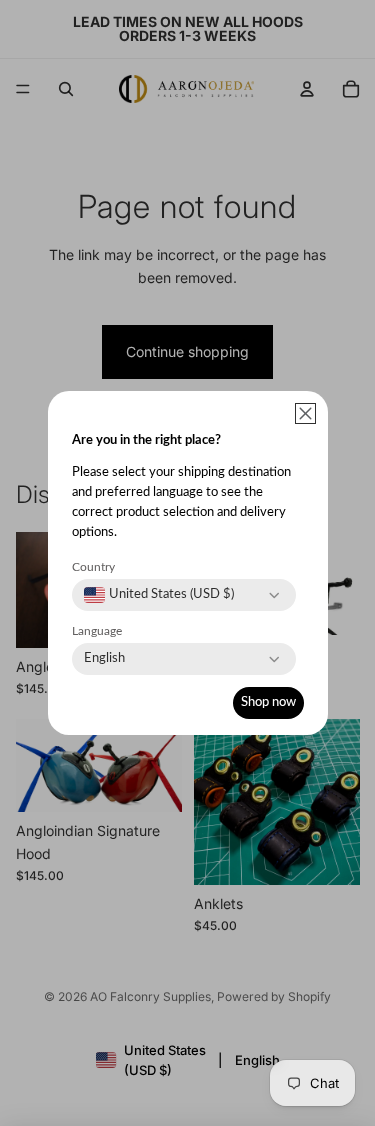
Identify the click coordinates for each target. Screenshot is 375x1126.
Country (93, 567)
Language (97, 631)
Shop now (268, 702)
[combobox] (159, 595)
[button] (305, 413)
